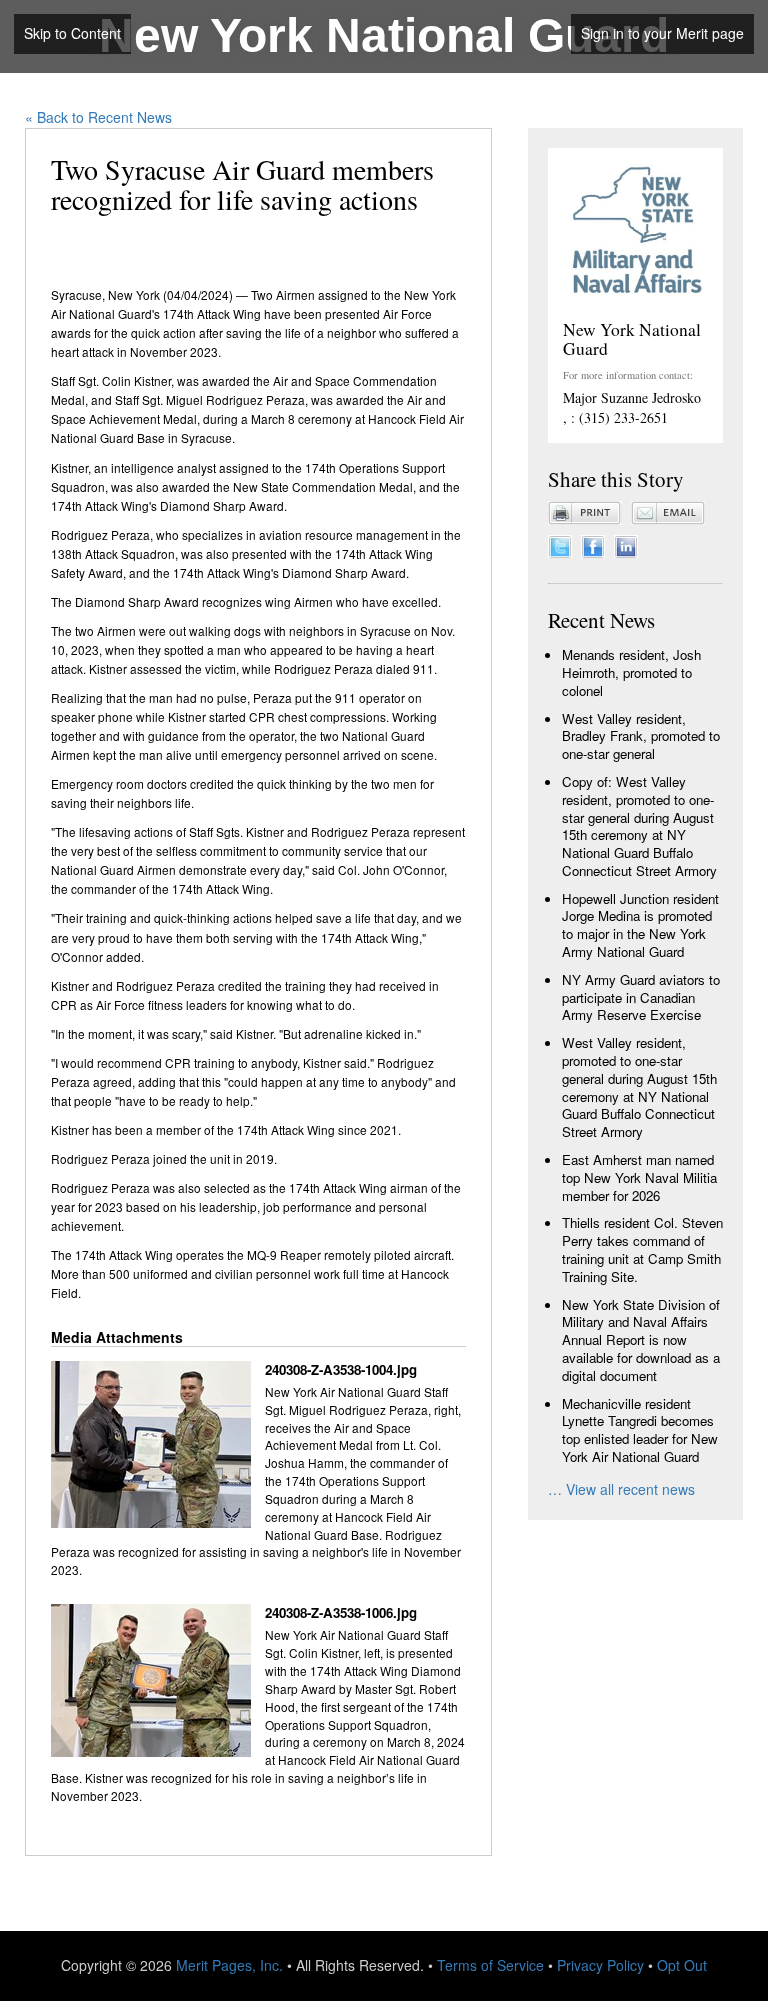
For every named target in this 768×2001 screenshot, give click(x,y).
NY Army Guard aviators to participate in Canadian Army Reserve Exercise (641, 997)
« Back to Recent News (98, 117)
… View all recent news (621, 1489)
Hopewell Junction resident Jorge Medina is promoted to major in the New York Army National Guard (640, 925)
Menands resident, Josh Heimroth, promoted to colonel (631, 672)
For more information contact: (628, 375)
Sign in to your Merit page (662, 33)
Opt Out (682, 1965)
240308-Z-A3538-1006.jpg (341, 1613)
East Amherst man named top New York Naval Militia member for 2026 (639, 1177)
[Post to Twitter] (560, 544)
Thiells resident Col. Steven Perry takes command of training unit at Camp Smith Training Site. (642, 1249)
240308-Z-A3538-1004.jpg (341, 1370)
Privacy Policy (600, 1965)
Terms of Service (490, 1965)
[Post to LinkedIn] (626, 544)
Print (585, 513)
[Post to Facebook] (593, 544)
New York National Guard (384, 35)
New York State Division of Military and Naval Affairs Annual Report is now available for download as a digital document (641, 1340)
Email (668, 513)
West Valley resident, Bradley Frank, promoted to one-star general (641, 736)
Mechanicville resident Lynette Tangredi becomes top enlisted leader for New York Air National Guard (640, 1430)
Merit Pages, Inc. (229, 1965)
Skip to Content (72, 33)
